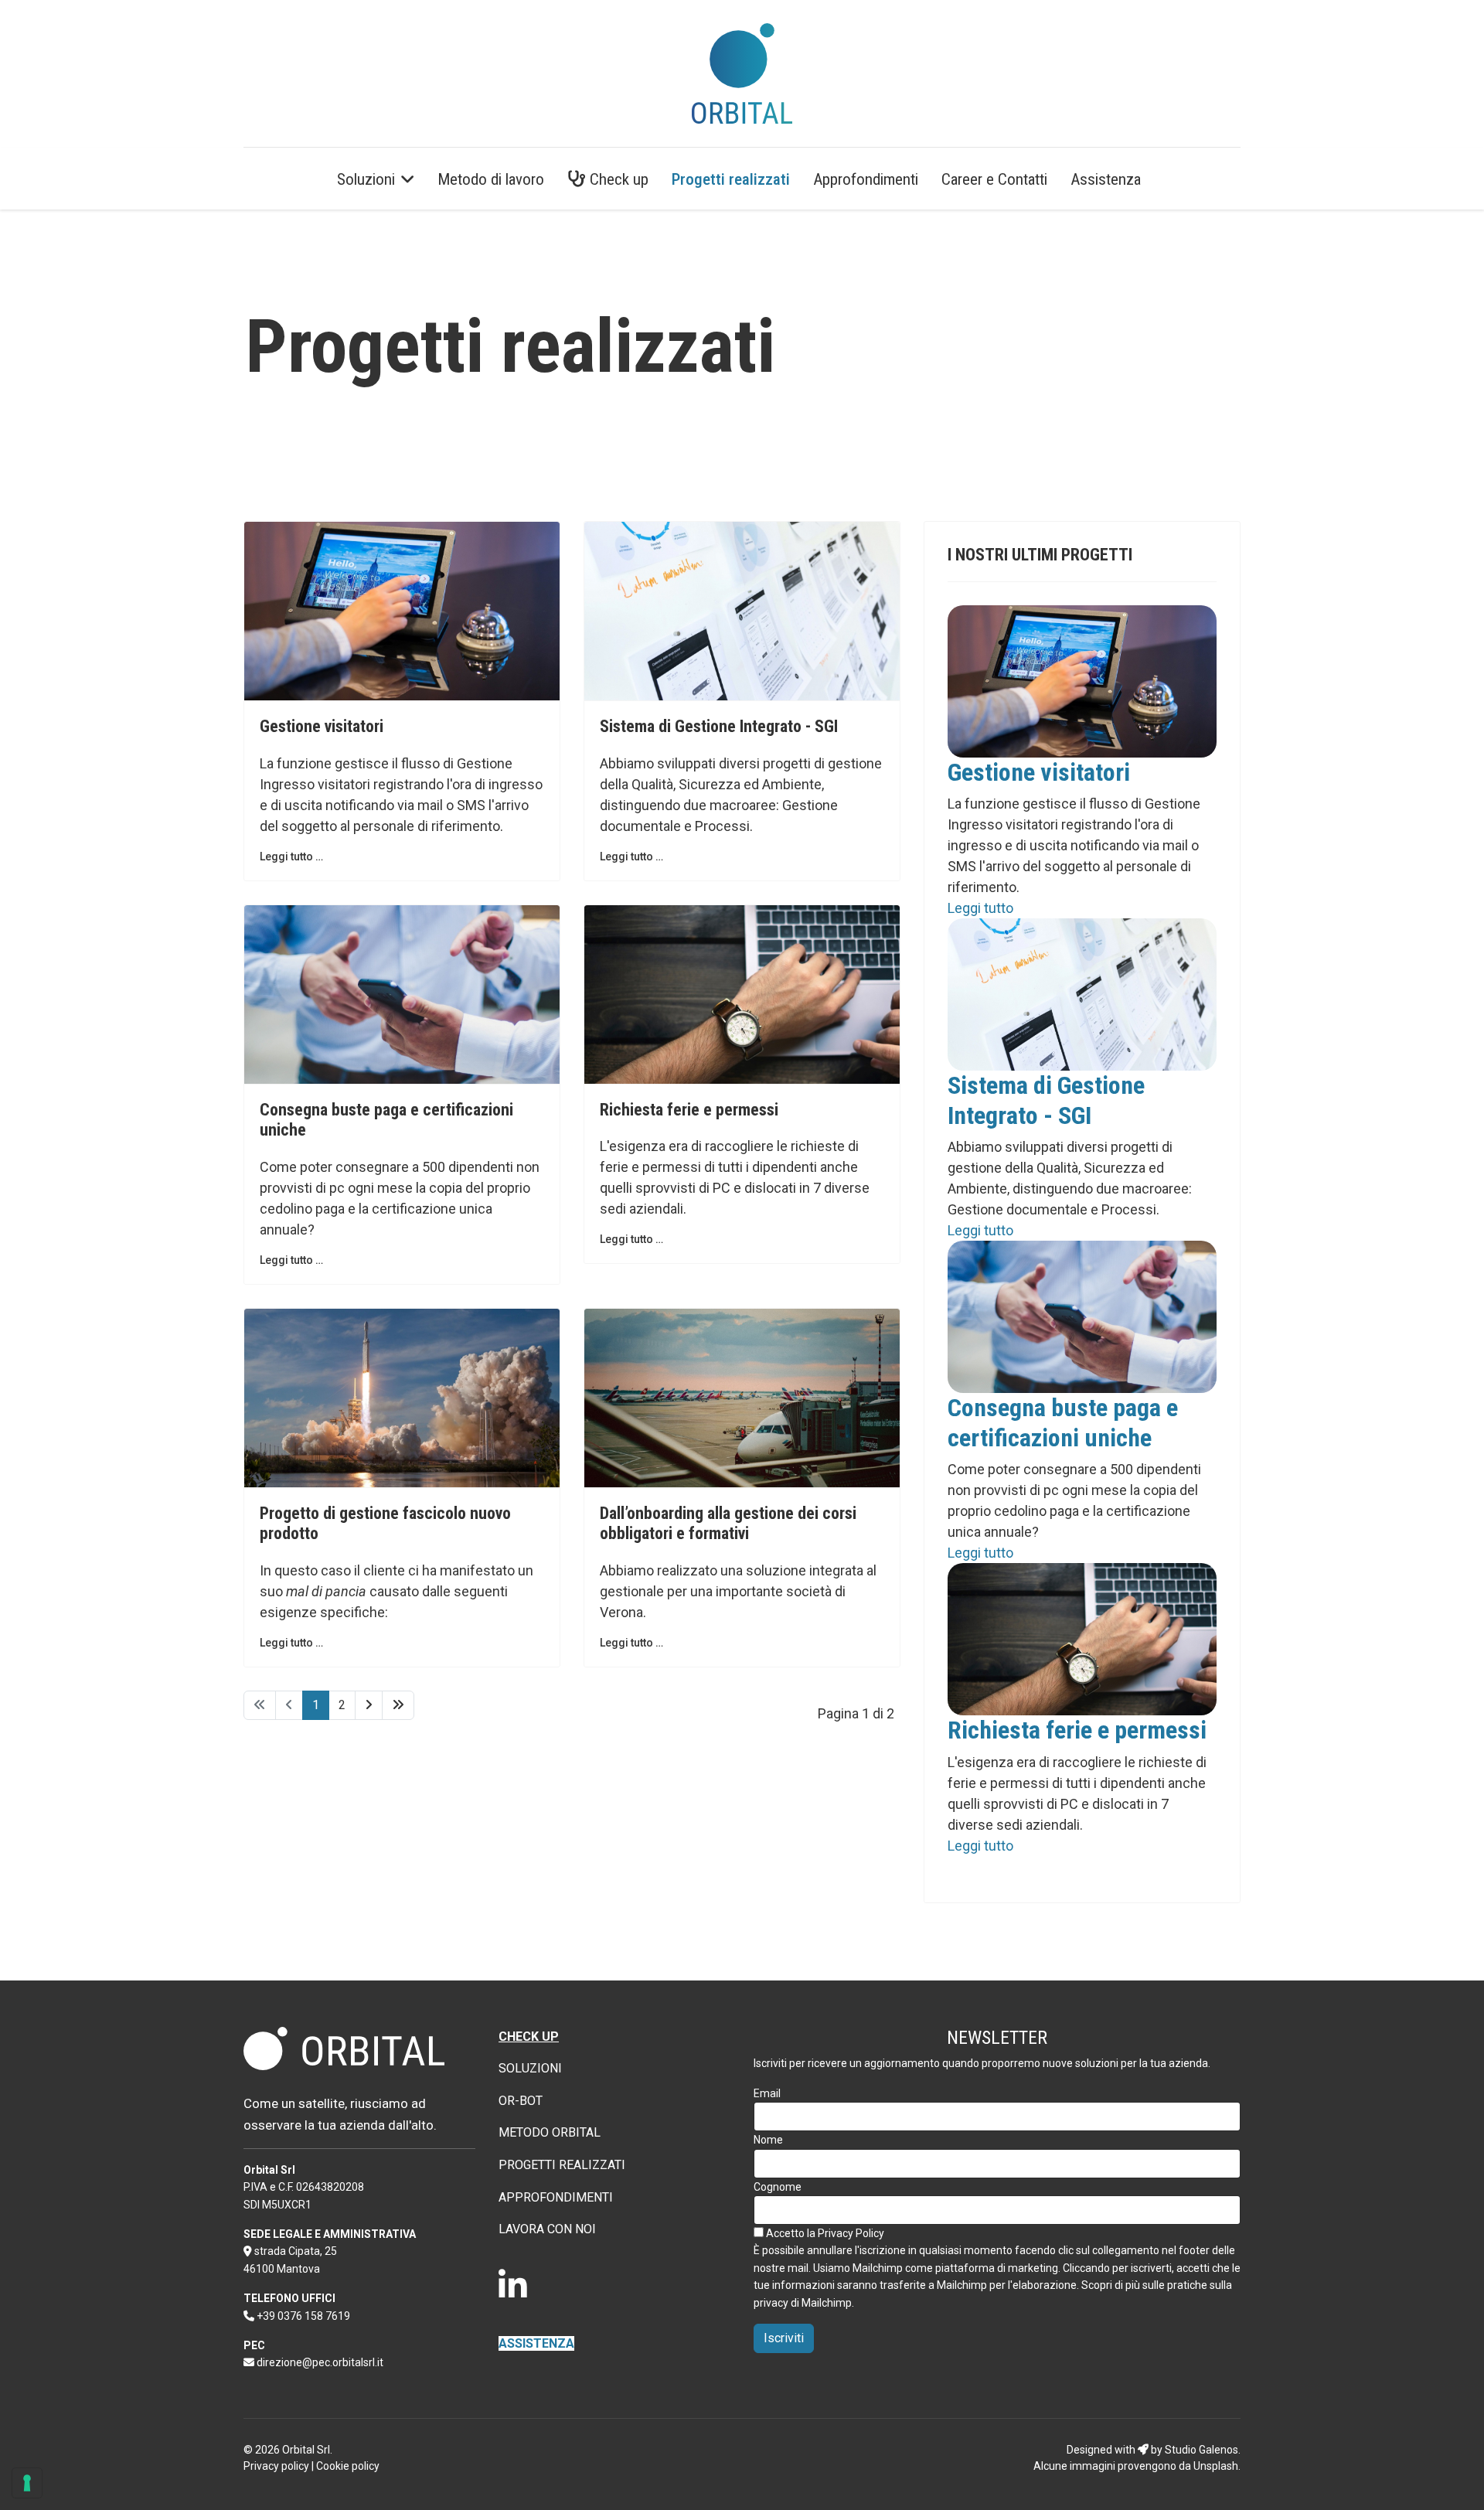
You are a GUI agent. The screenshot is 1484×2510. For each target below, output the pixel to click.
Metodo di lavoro (491, 179)
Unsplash (1216, 2466)
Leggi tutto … (291, 857)
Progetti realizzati (731, 179)
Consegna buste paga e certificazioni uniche (1063, 1422)
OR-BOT (521, 2101)
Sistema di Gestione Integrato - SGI (719, 726)
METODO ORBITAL (550, 2132)
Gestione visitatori (322, 726)
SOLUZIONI (530, 2068)
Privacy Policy (851, 2233)
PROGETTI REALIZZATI (562, 2165)
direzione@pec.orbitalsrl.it (320, 2362)
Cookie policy (348, 2466)
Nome (768, 2140)
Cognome (778, 2187)
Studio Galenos (1201, 2450)
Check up (617, 179)
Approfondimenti (866, 179)
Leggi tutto (980, 908)
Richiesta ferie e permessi (689, 1110)
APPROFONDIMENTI (556, 2197)
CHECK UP (529, 2037)
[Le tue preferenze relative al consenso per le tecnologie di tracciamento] (27, 2483)
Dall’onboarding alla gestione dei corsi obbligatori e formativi (728, 1523)
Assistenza (1106, 179)
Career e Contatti (994, 179)
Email (767, 2093)
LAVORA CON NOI (547, 2229)
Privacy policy (276, 2466)
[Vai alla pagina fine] (398, 1705)
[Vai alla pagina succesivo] (369, 1705)
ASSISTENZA (536, 2343)
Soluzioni (366, 179)
